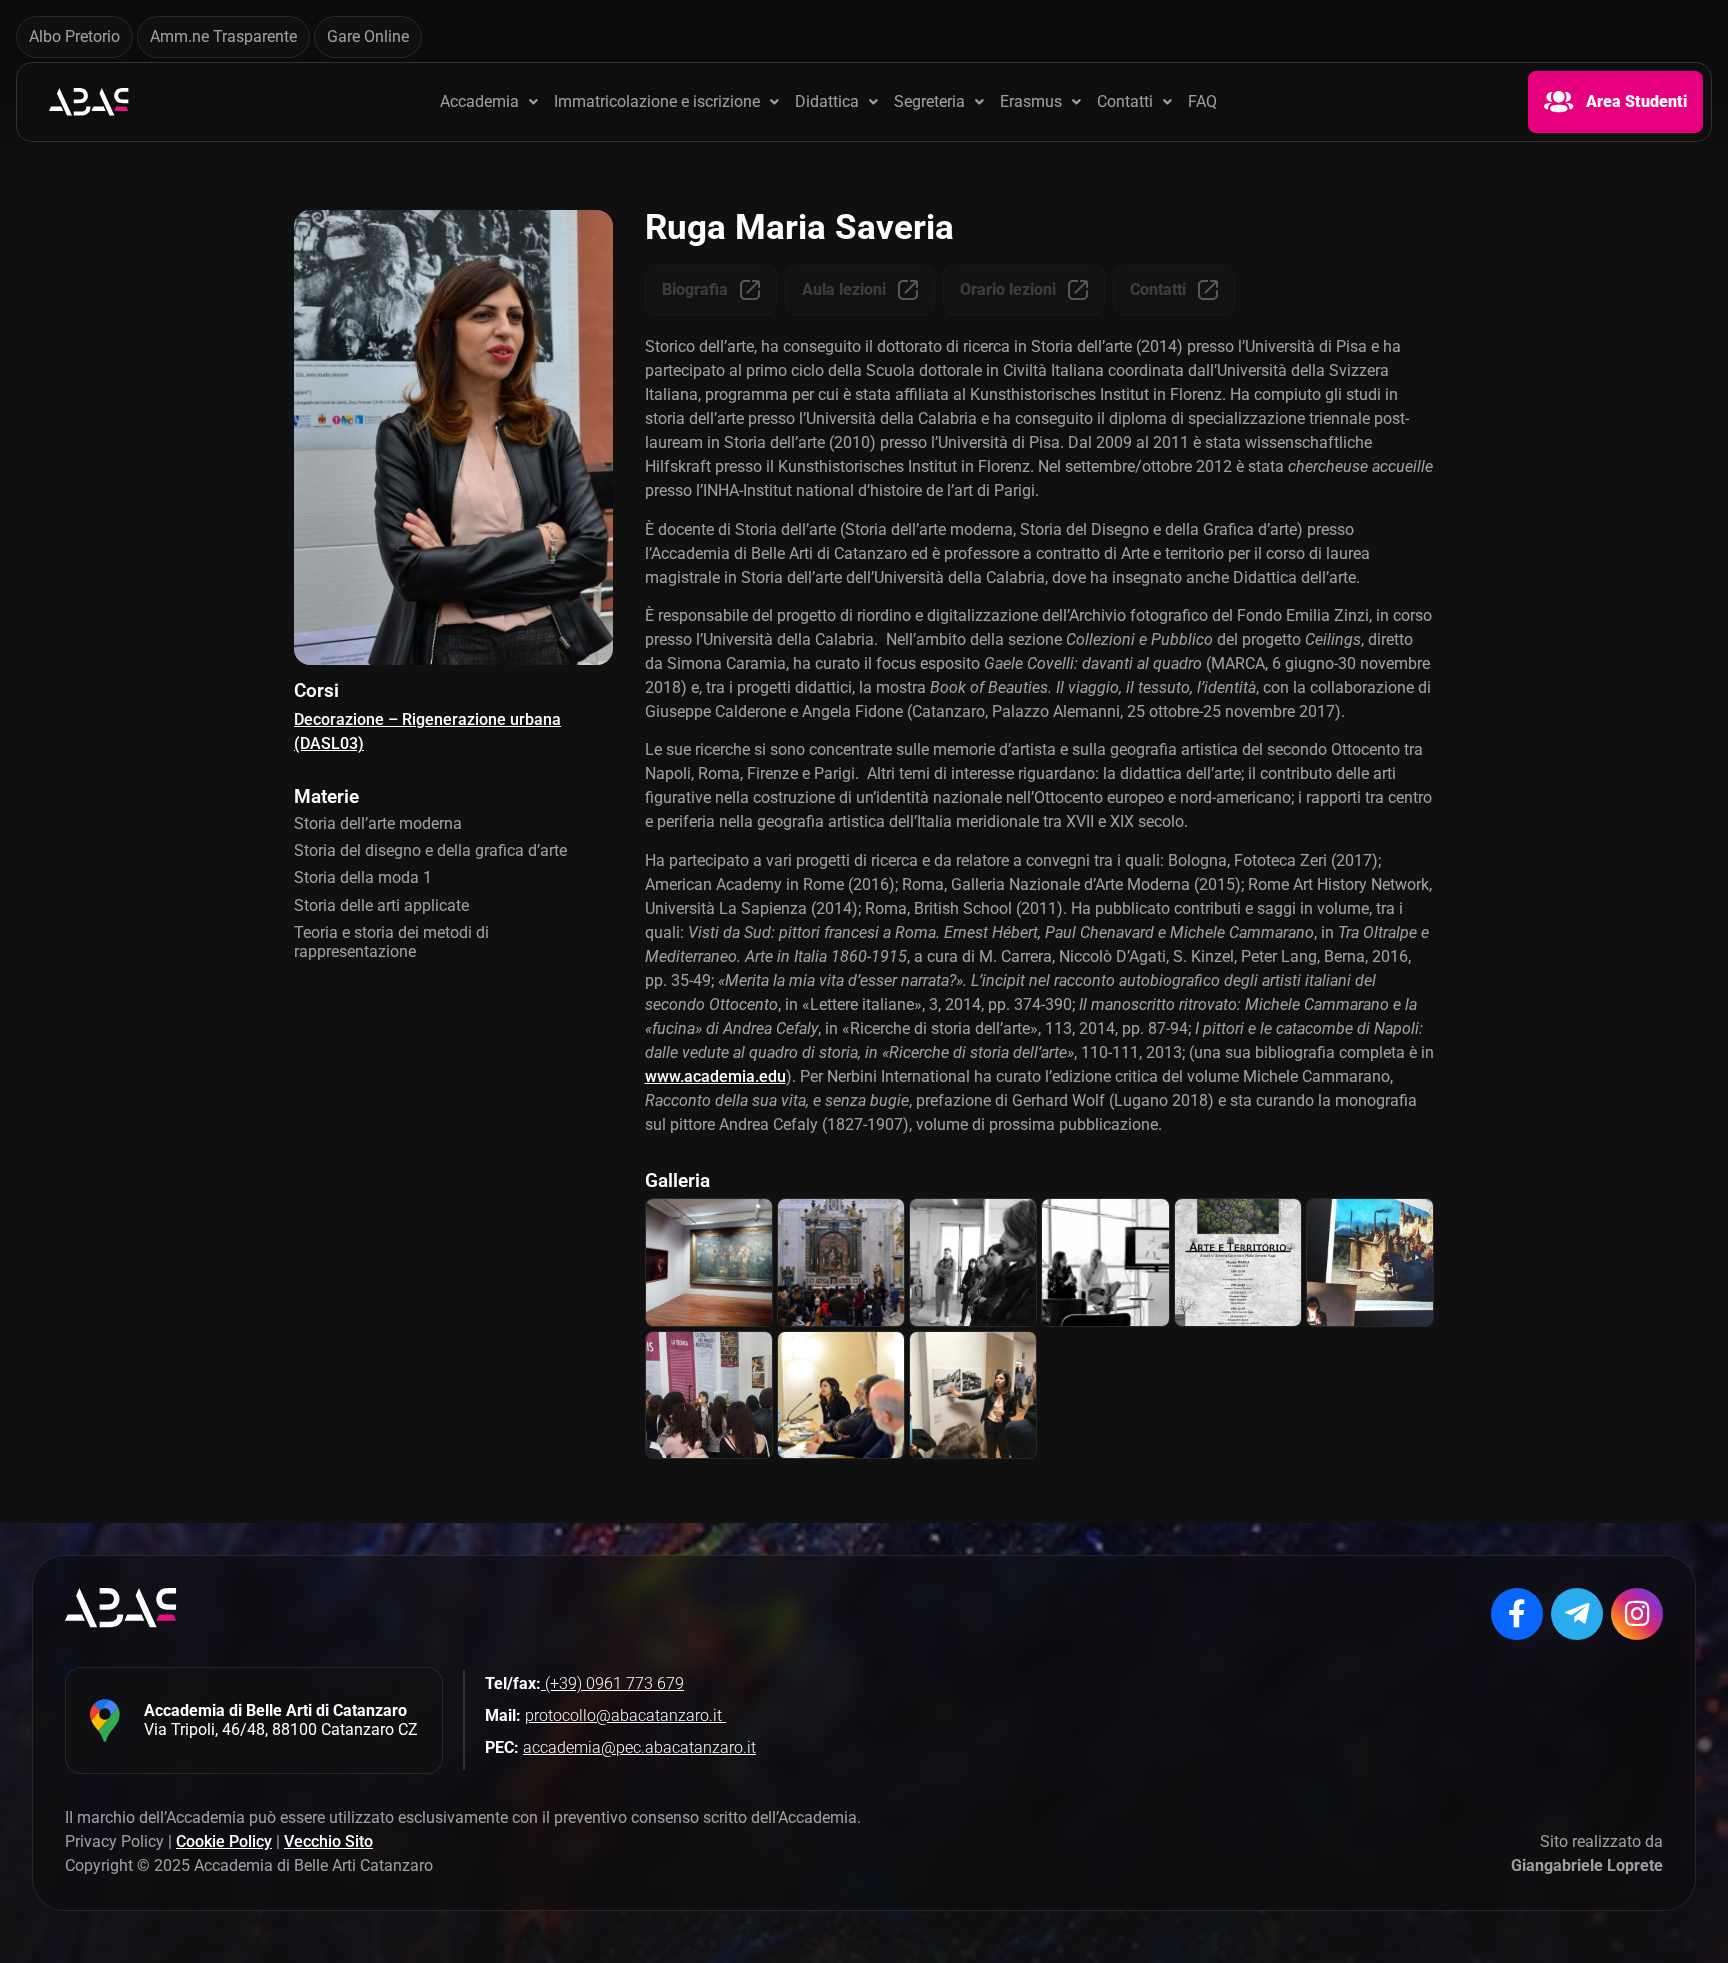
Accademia (479, 102)
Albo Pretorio (74, 36)
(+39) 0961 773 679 (612, 1683)
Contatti (1125, 102)
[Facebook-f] (1517, 1614)
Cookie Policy (224, 1841)
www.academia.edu (715, 1076)
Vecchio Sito (328, 1841)
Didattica (827, 102)
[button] (489, 102)
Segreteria (929, 102)
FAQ (1202, 102)
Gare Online (368, 36)
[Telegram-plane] (1577, 1614)
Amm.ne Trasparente (223, 36)
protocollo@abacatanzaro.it (625, 1715)
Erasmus (1031, 102)
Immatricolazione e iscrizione (657, 102)
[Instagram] (1637, 1614)
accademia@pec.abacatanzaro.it (639, 1747)
